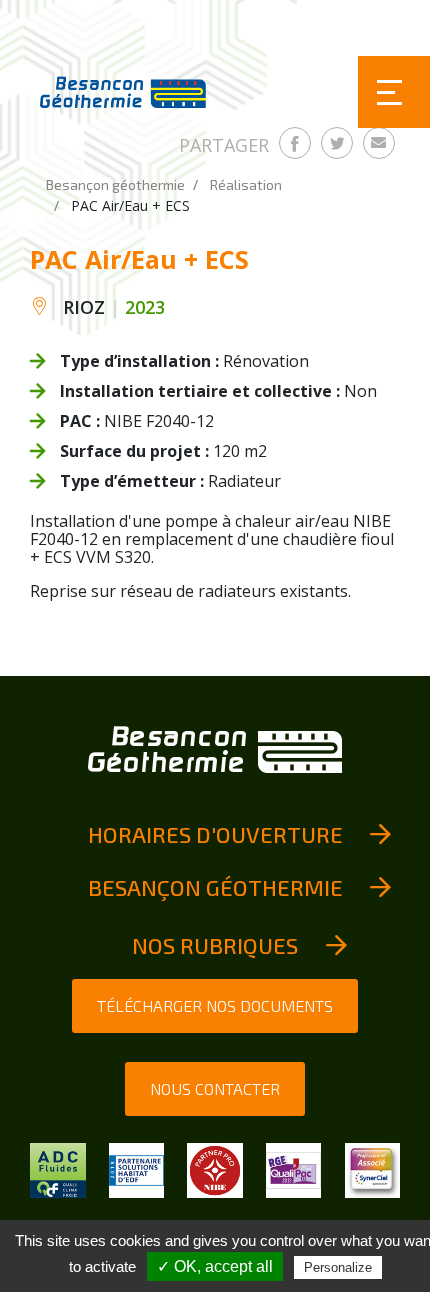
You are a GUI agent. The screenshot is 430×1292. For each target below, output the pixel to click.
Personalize (338, 1267)
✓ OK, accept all (215, 1266)
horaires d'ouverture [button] (215, 834)
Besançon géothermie (115, 184)
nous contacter (215, 1088)
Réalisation (246, 184)
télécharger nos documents (215, 1005)
